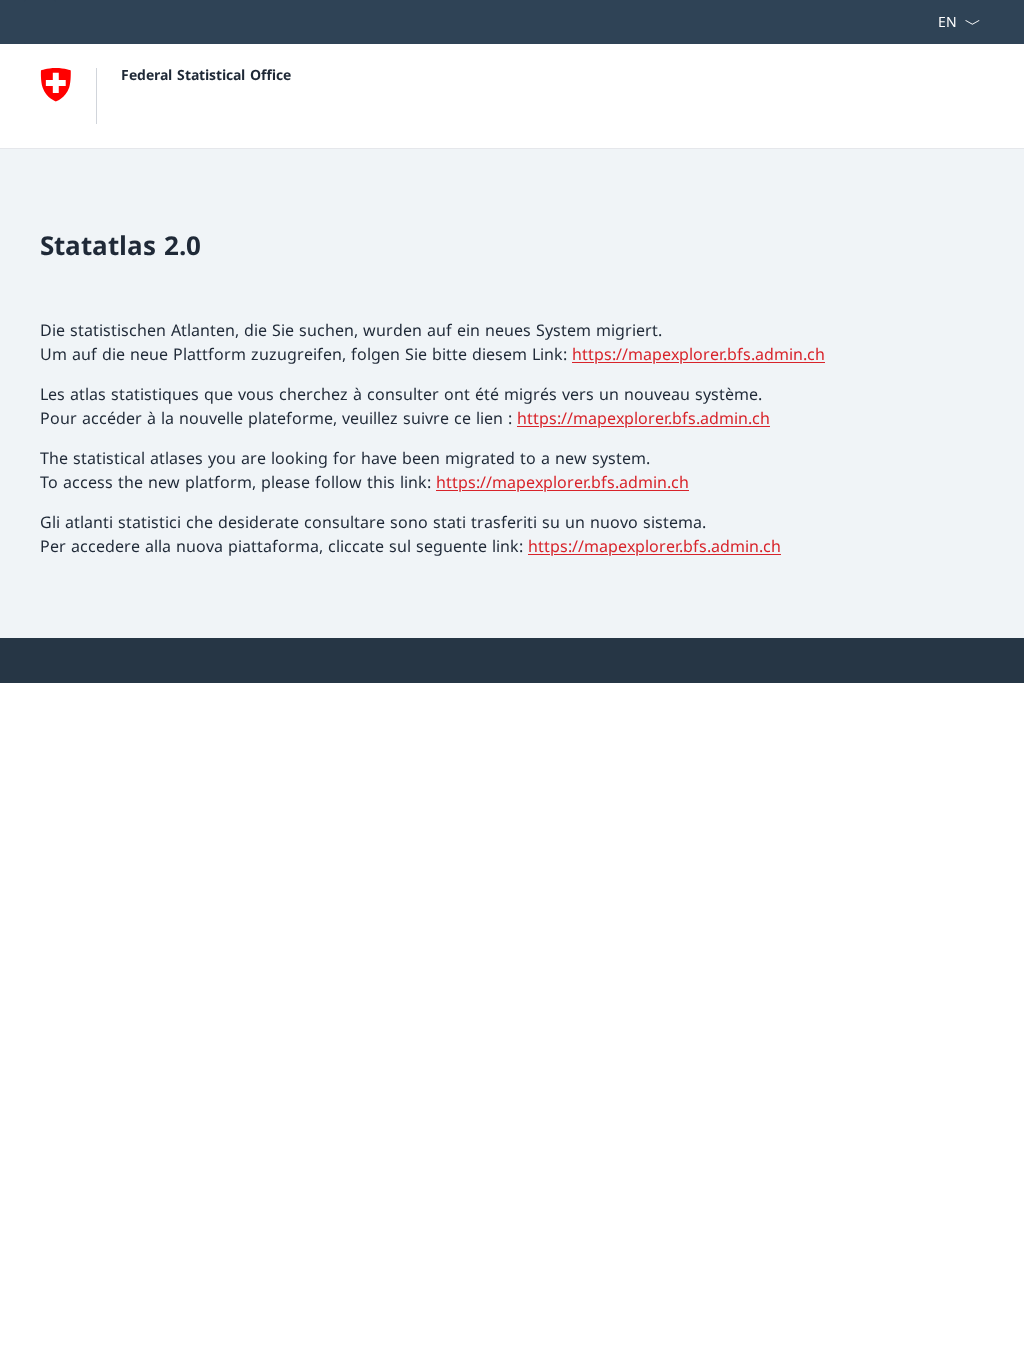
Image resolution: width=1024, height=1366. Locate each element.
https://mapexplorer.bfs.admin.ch (698, 354)
